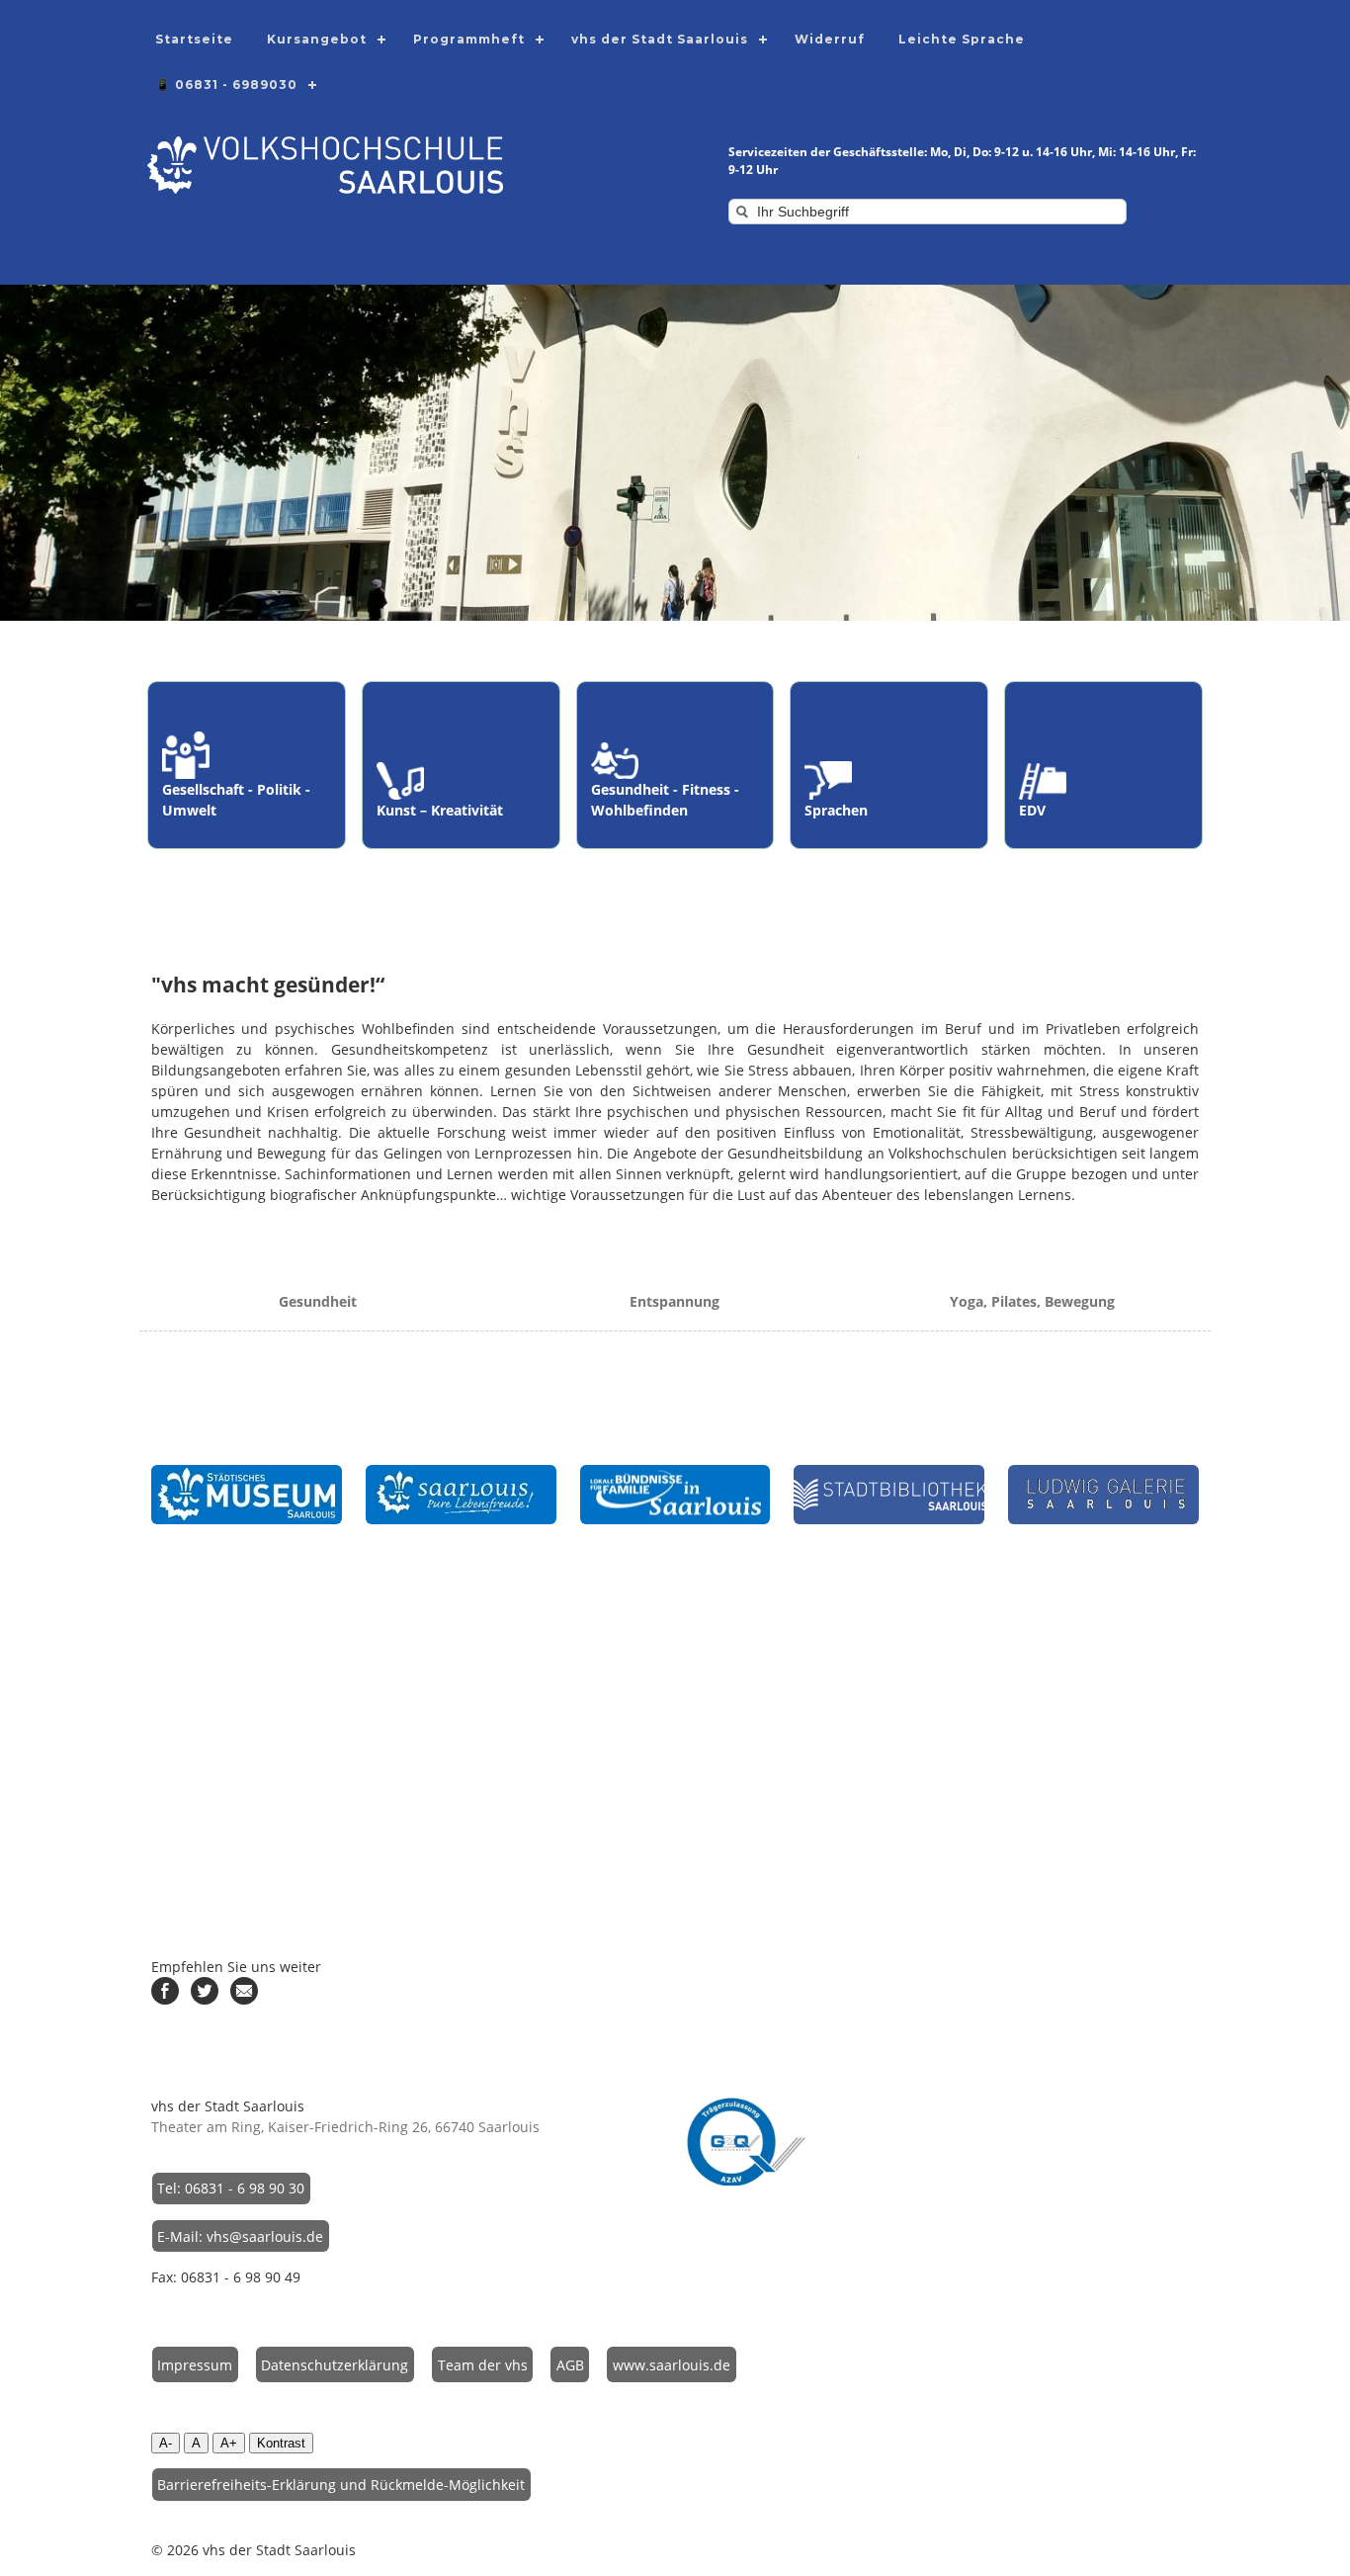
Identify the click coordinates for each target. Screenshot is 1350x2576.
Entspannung (675, 1301)
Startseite (194, 39)
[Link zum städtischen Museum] (247, 1495)
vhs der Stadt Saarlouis (660, 39)
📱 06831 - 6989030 (226, 85)
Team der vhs (483, 2365)
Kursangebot (317, 39)
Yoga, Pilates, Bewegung (1032, 1301)
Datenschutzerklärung (335, 2365)
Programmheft (469, 39)
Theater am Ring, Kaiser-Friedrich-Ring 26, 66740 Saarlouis (345, 2127)
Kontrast (281, 2443)
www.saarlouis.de (672, 2365)
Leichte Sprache (962, 39)
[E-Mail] (244, 1999)
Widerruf (830, 39)
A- (166, 2443)
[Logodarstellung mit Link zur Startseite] (325, 188)
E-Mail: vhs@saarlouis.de (240, 2236)
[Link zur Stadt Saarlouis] (461, 1495)
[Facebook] (165, 1999)
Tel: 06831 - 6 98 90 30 (231, 2188)
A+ (229, 2443)
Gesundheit (318, 1301)
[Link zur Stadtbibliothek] (889, 1495)
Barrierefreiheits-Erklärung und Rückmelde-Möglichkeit (341, 2485)
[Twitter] (205, 1999)
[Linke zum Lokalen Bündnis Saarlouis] (675, 1495)
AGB (570, 2365)
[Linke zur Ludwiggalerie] (1103, 1495)
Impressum (195, 2365)
